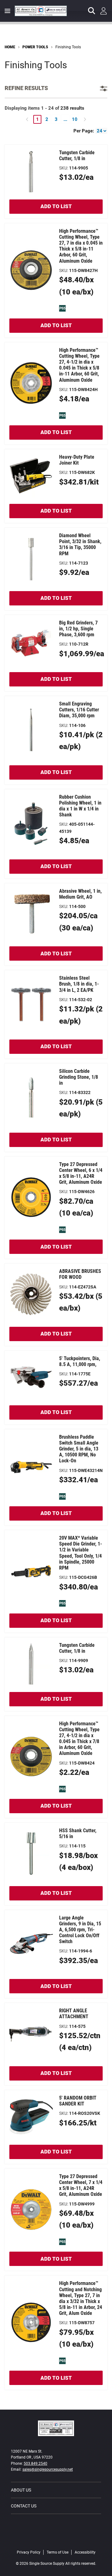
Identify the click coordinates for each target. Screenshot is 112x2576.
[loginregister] (104, 11)
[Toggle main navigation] (7, 11)
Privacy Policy (29, 2552)
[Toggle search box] (92, 11)
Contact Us (24, 2506)
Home (10, 47)
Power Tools (35, 47)
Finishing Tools (68, 47)
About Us (21, 2490)
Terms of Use (58, 2552)
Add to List (56, 206)
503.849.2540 (35, 2464)
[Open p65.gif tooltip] (62, 308)
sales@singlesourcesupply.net (48, 2469)
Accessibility (85, 2552)
